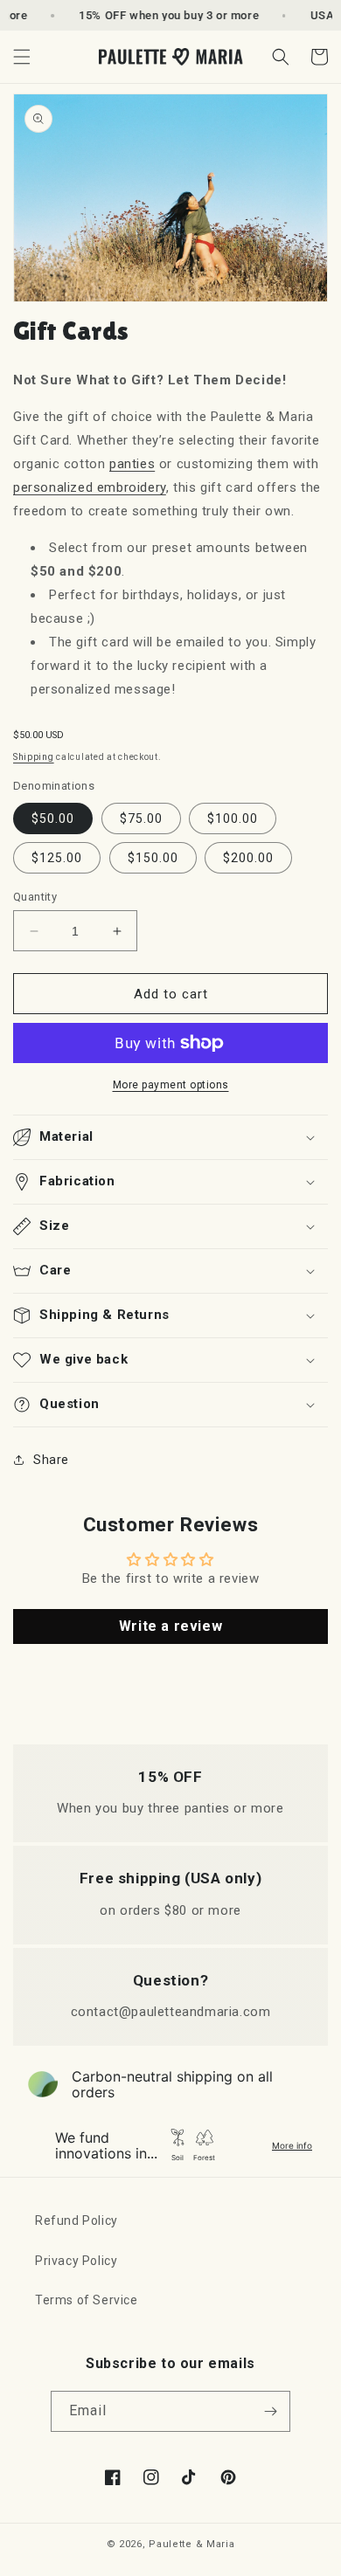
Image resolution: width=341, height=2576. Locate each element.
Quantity (35, 897)
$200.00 (248, 858)
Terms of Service (87, 2300)
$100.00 (233, 818)
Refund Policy (77, 2220)
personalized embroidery (90, 487)
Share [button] (51, 1460)
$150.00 (153, 858)
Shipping (34, 757)
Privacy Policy (76, 2261)
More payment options (171, 1085)
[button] (22, 57)
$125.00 (57, 858)
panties (132, 464)
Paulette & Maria (191, 2544)
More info (292, 2145)
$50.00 (53, 818)
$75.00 (141, 818)
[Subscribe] (270, 2411)
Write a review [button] (170, 1626)
